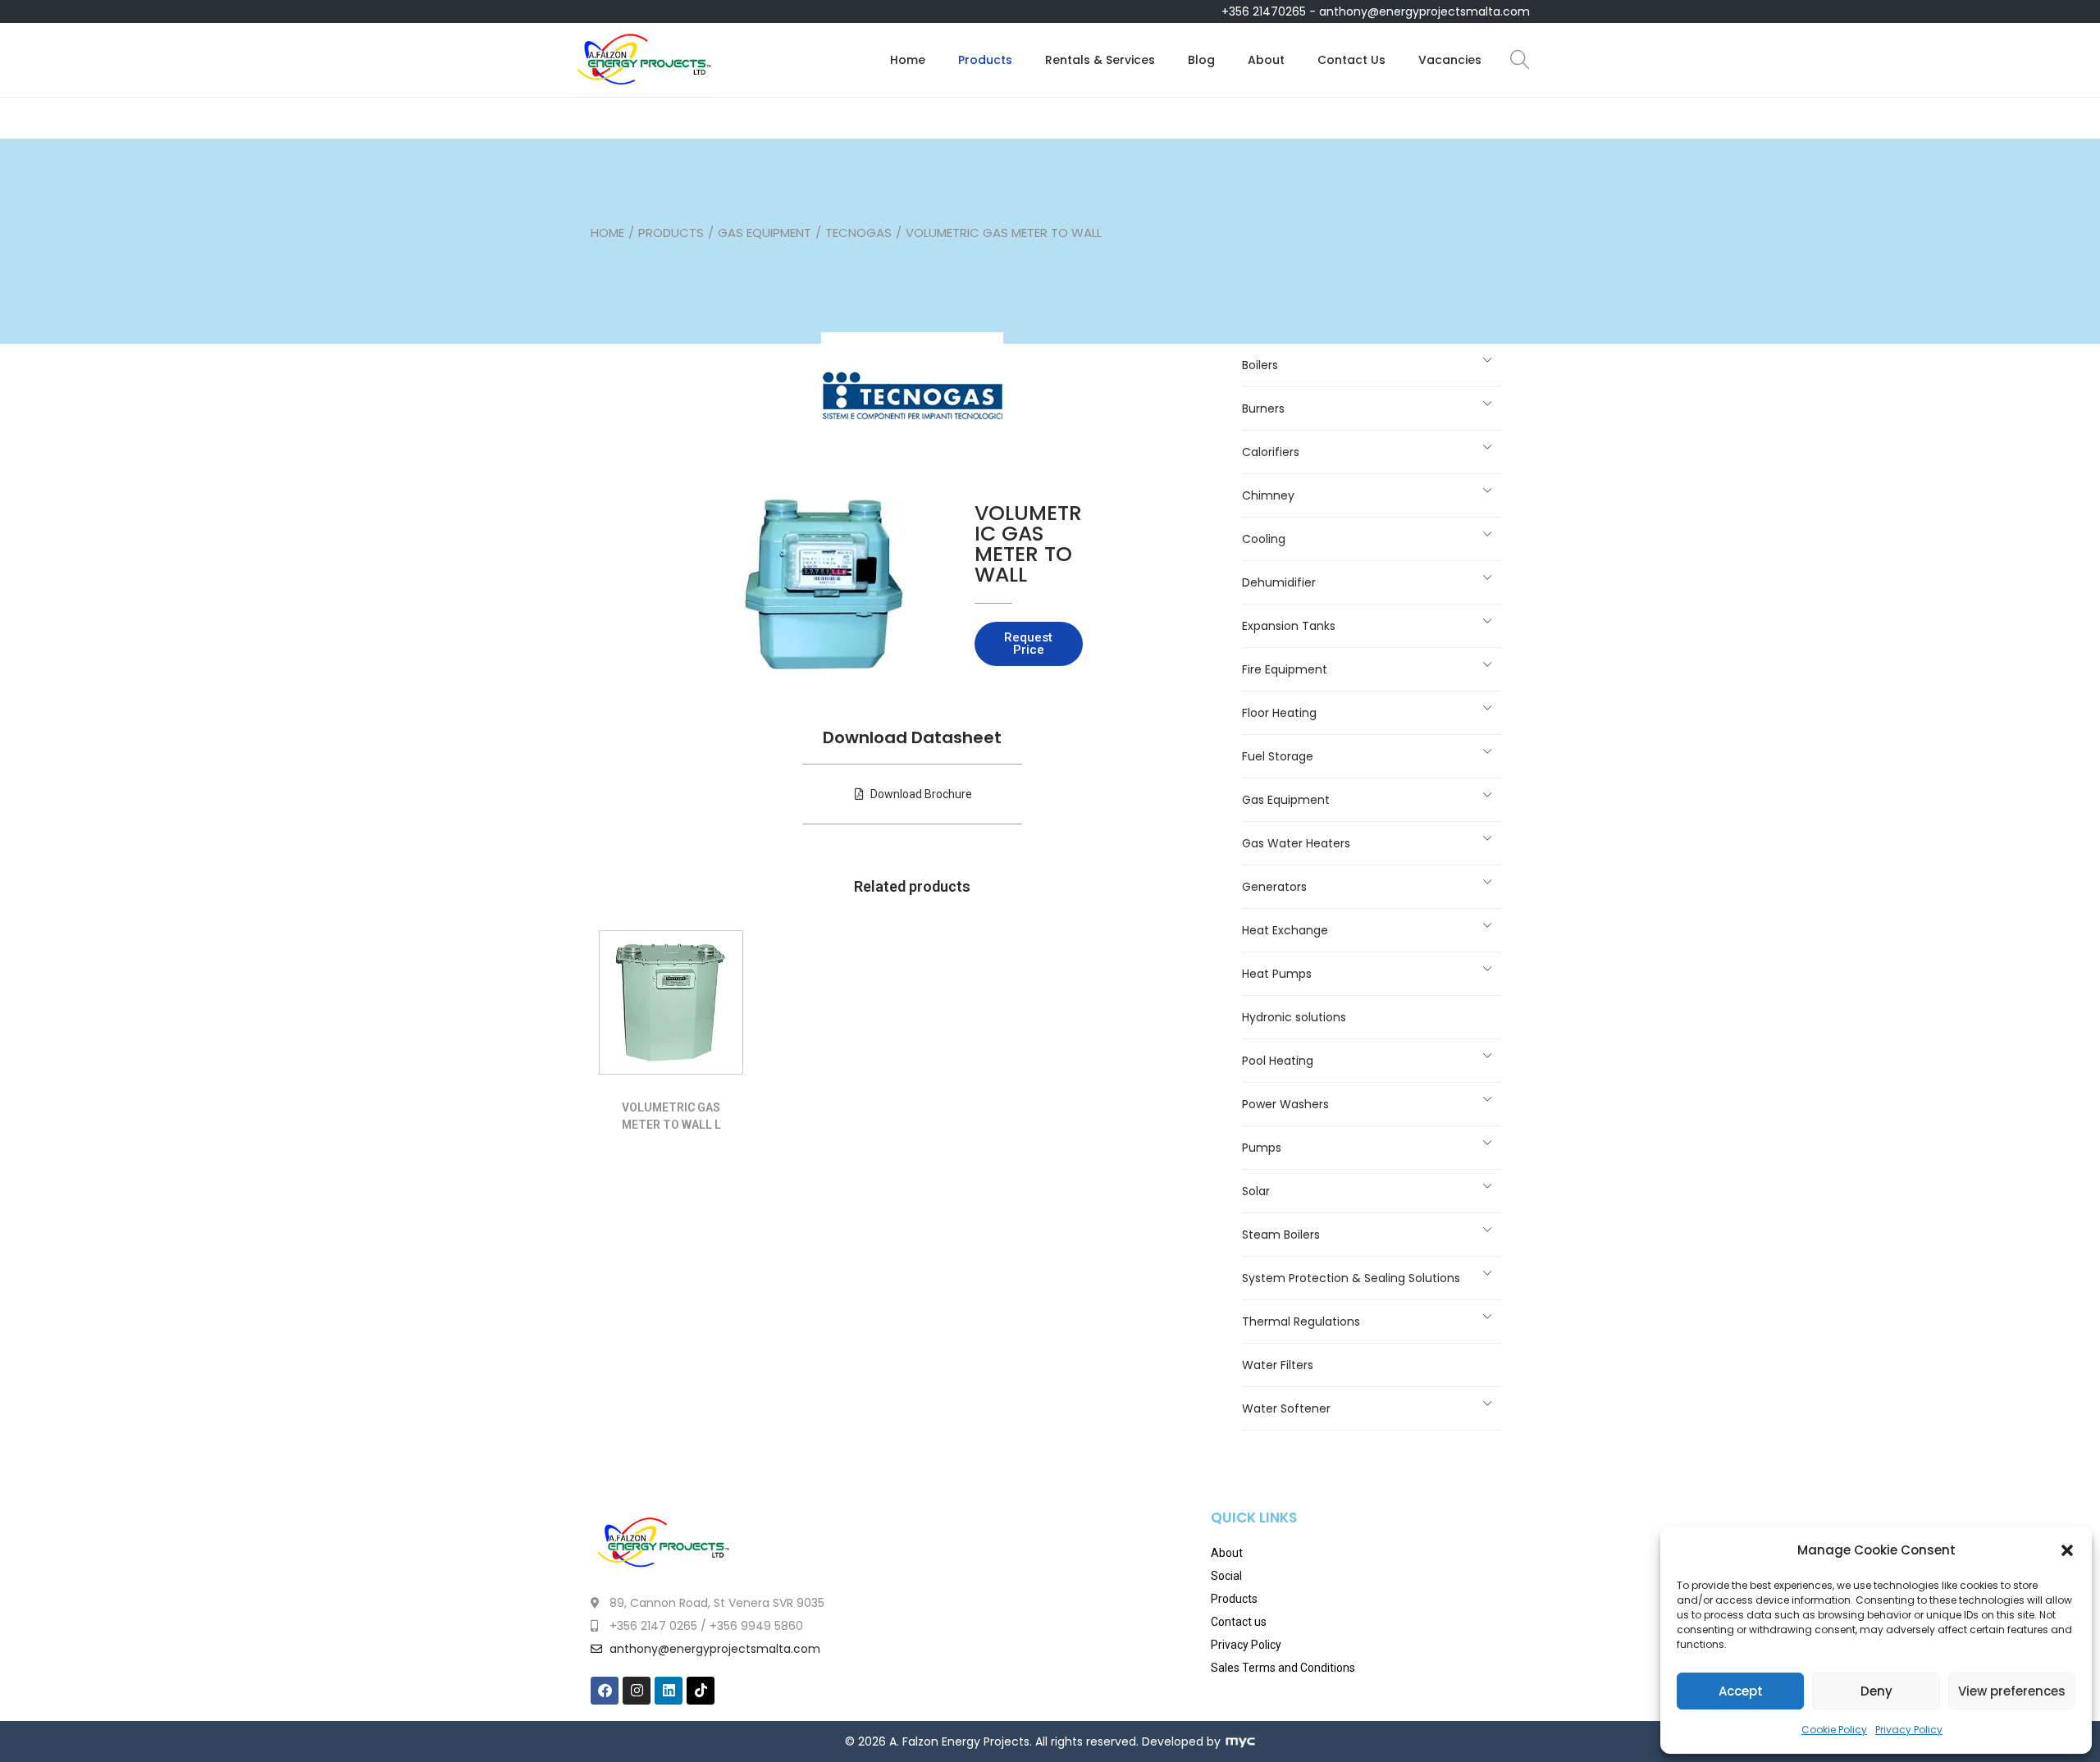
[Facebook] (605, 1691)
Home (607, 233)
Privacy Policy (1909, 1730)
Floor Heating (1279, 713)
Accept (1741, 1691)
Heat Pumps (1277, 974)
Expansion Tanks (1289, 626)
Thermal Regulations (1301, 1321)
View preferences (2012, 1691)
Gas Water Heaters (1296, 843)
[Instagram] (637, 1691)
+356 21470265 (1264, 11)
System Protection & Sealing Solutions (1351, 1278)
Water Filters (1278, 1365)
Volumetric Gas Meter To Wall (1028, 544)
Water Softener (1286, 1408)
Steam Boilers (1281, 1235)
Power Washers (1285, 1104)
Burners (1263, 409)
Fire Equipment (1285, 669)
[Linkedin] (669, 1691)
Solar (1256, 1191)
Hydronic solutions (1294, 1017)
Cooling (1264, 539)
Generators (1274, 887)
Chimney (1268, 495)
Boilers (1260, 365)
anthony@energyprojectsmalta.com (1424, 11)
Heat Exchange (1285, 930)
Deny (1876, 1691)
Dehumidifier (1279, 582)
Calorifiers (1271, 452)
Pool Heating (1278, 1061)
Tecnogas (858, 233)
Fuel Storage (1278, 756)
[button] (2067, 1550)
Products (671, 233)
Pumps (1262, 1148)
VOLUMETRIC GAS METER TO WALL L (671, 1116)
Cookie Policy (1834, 1730)
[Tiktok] (701, 1691)
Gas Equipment (765, 233)
